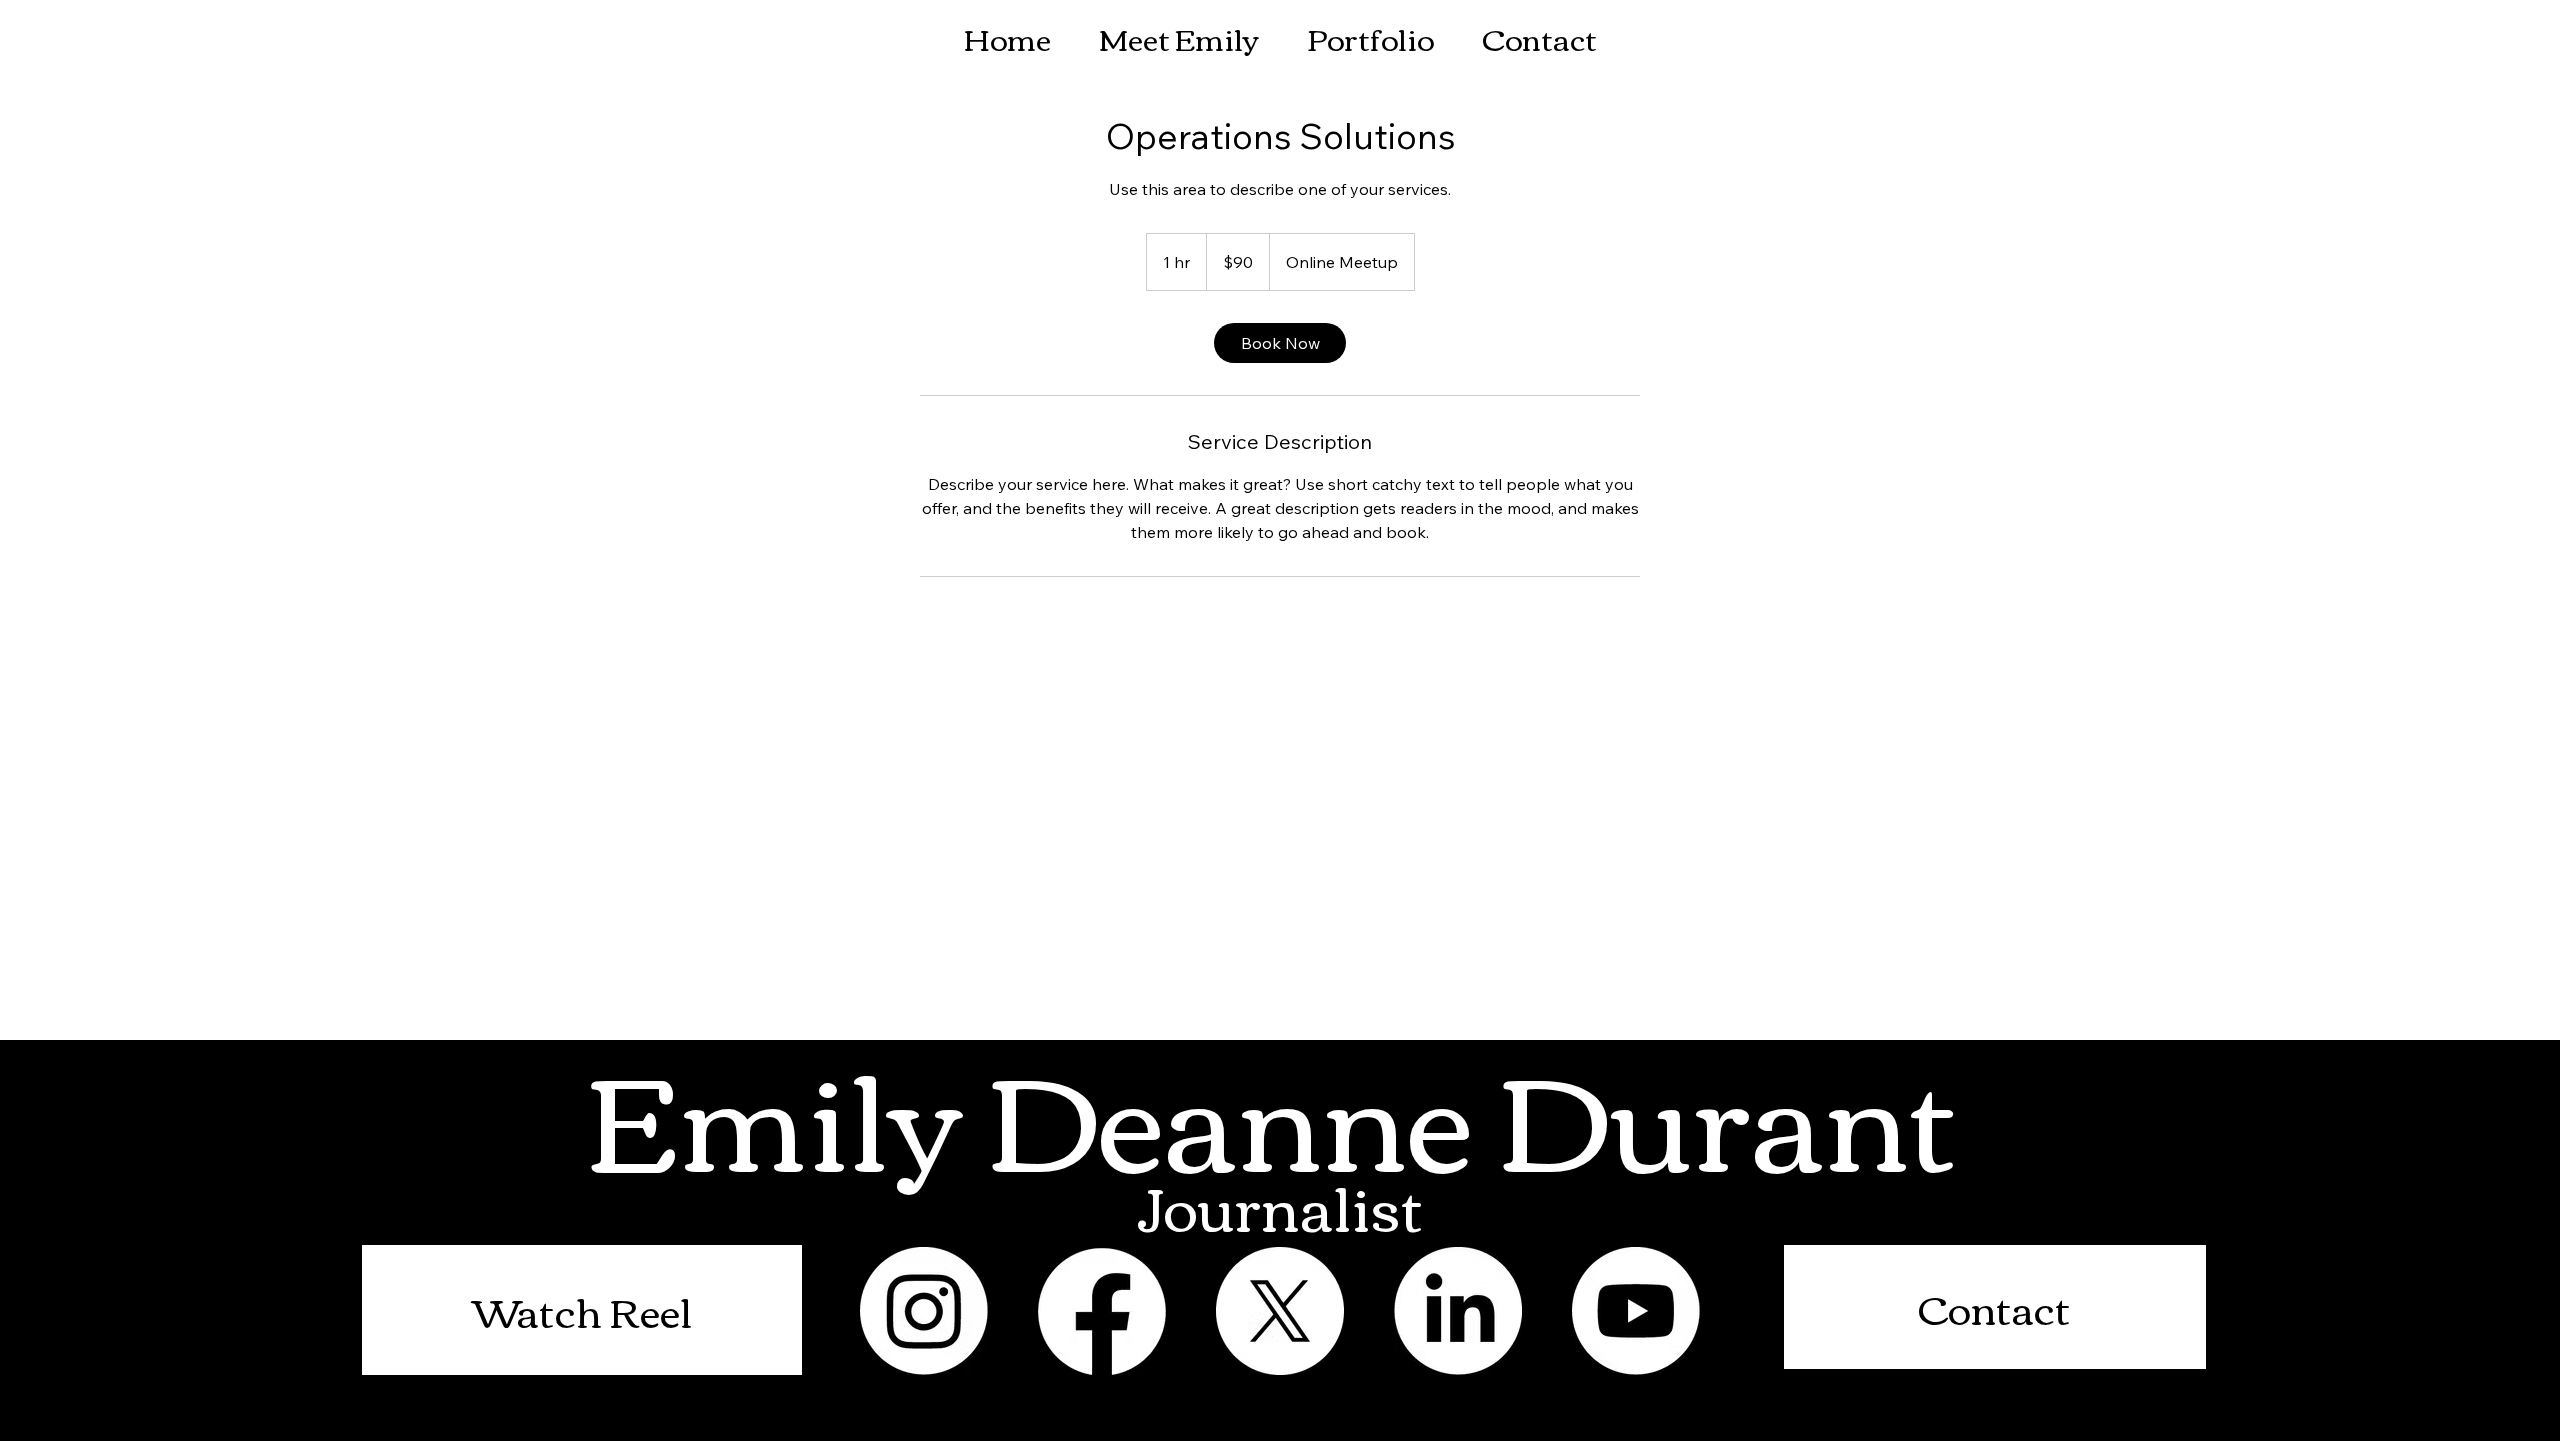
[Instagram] (924, 1311)
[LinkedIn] (1458, 1311)
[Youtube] (1636, 1311)
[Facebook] (1102, 1311)
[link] (1280, 343)
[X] (1280, 1311)
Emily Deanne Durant (1284, 1111)
